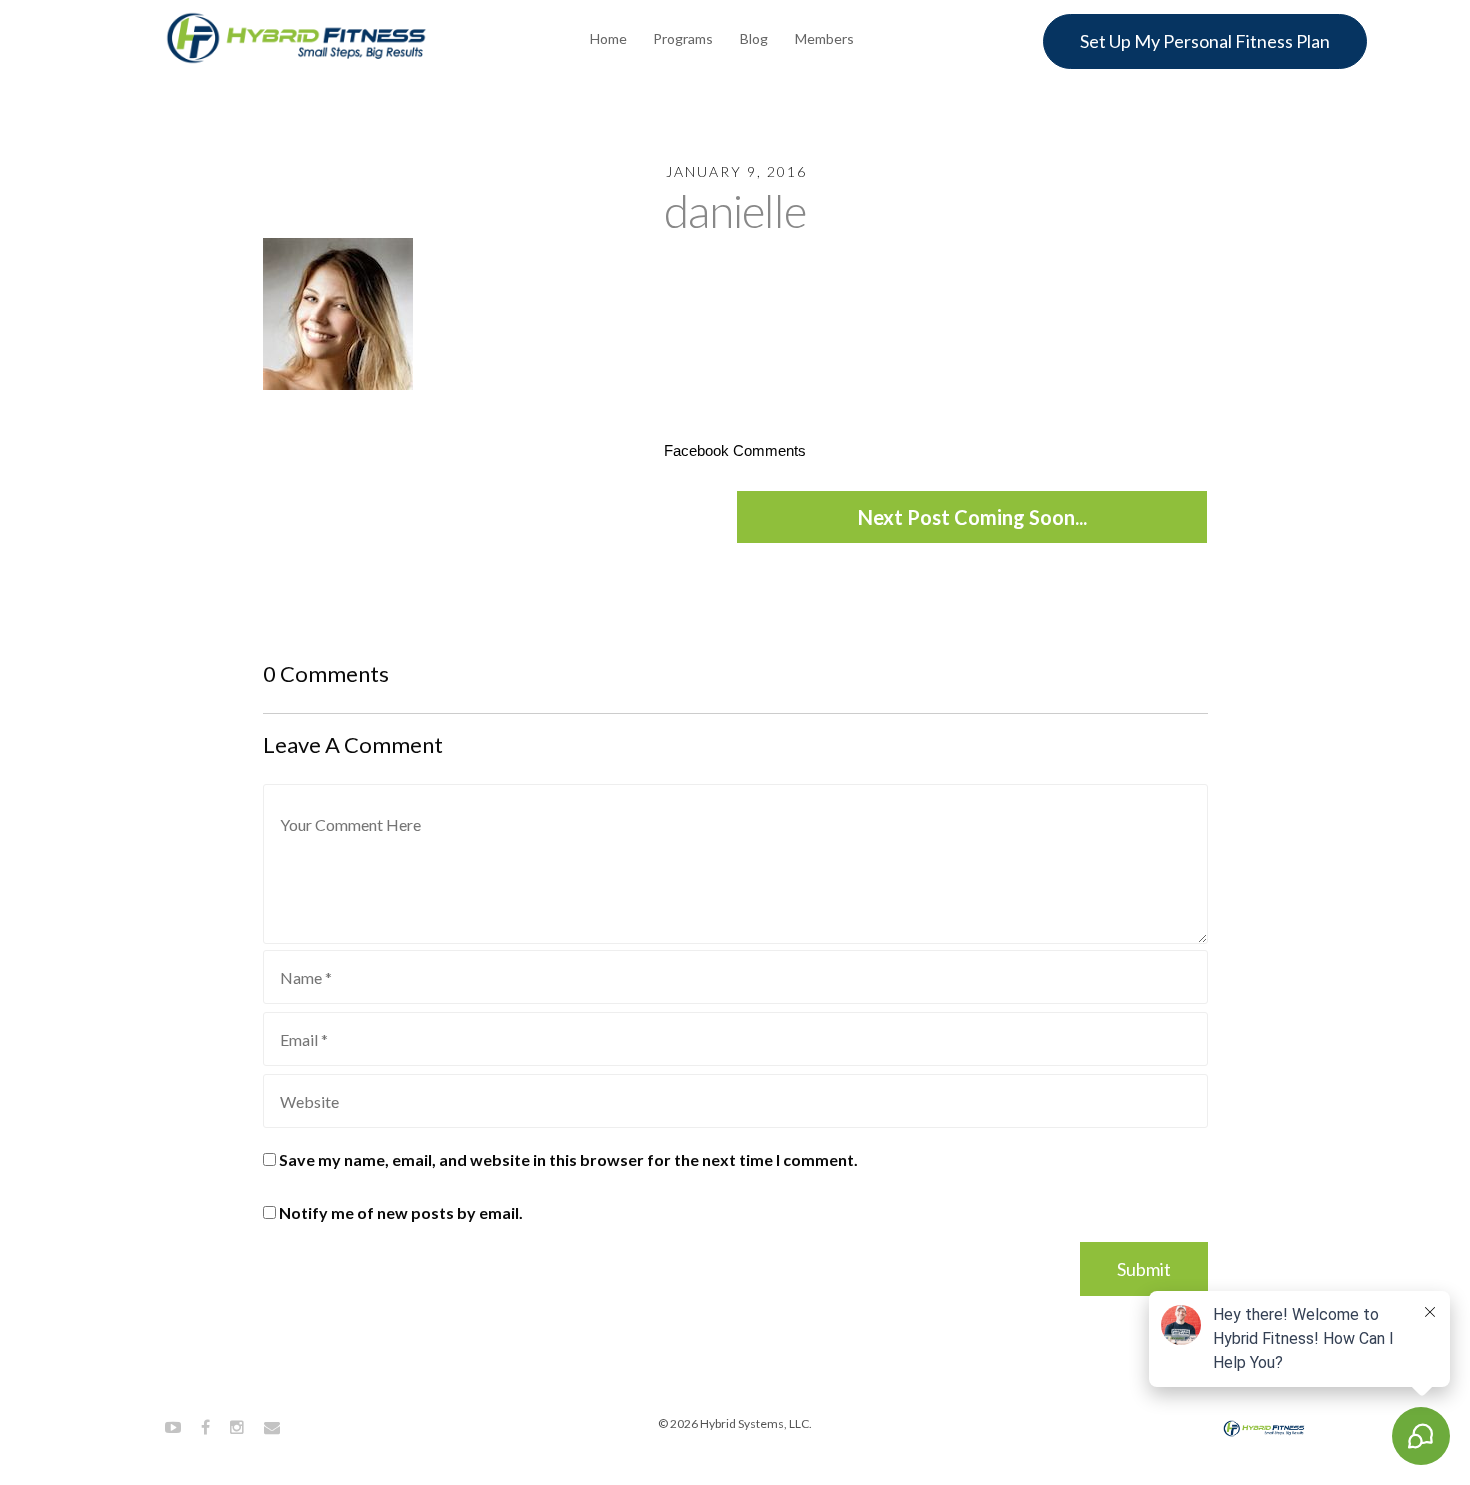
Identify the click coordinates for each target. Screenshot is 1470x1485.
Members (824, 38)
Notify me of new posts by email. (401, 1212)
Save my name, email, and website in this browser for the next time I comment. (568, 1159)
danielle (735, 210)
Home (608, 38)
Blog (754, 38)
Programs (683, 38)
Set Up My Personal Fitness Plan (1205, 41)
